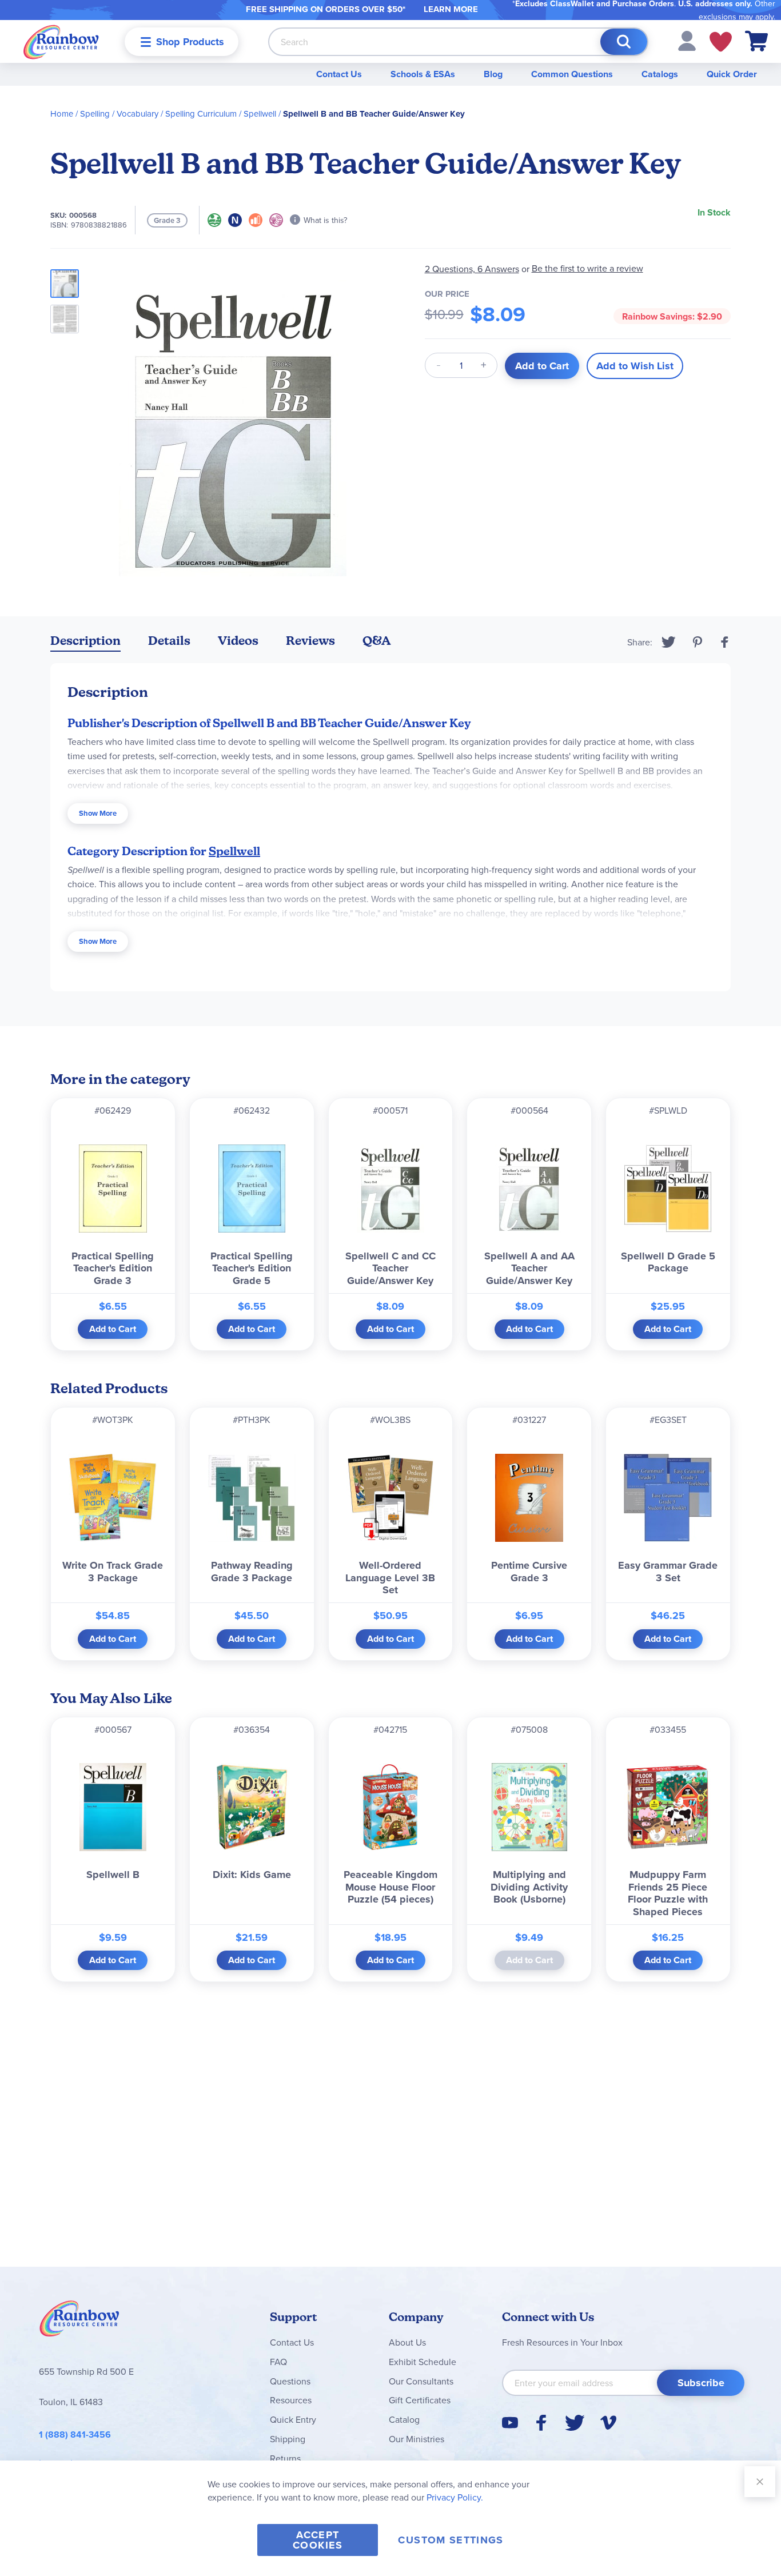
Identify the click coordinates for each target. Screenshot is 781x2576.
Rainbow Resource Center (79, 2322)
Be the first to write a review (587, 268)
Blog (493, 74)
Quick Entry (293, 2419)
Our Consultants (421, 2381)
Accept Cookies (318, 2540)
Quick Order (732, 74)
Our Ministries (417, 2439)
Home (62, 113)
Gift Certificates (420, 2400)
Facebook (725, 642)
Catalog (404, 2419)
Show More (98, 813)
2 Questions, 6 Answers (472, 269)
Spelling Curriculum (201, 113)
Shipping (288, 2439)
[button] (687, 40)
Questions (290, 2381)
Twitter (669, 642)
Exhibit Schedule (423, 2362)
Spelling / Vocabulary (119, 113)
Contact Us (339, 74)
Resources (291, 2400)
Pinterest (698, 642)
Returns (285, 2458)
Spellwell (260, 113)
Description (85, 641)
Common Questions (572, 74)
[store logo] (61, 41)
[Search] (624, 42)
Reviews (310, 641)
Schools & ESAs (423, 74)
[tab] (85, 643)
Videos (238, 641)
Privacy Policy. (455, 2497)
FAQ (278, 2362)
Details (169, 641)
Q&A (377, 641)
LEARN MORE (451, 9)
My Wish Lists (721, 42)
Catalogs (660, 74)
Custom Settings (451, 2540)
